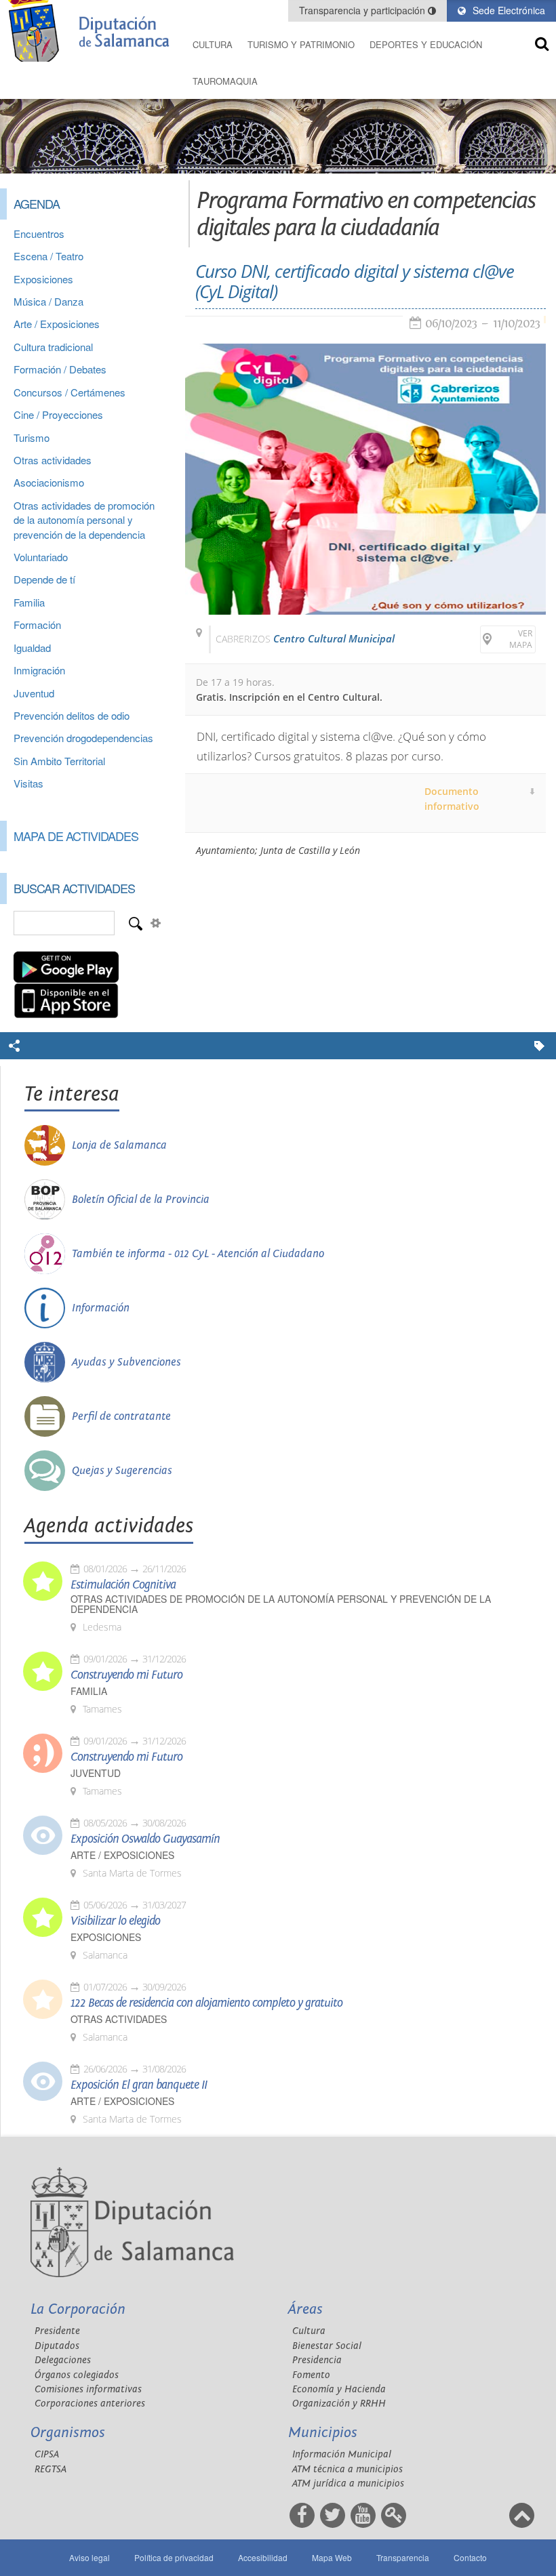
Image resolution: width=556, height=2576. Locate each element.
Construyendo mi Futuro (126, 1675)
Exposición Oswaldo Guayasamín (145, 1839)
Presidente (57, 2331)
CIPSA (47, 2454)
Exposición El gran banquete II (139, 2085)
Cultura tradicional (53, 347)
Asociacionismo (49, 482)
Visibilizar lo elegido (115, 1921)
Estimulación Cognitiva (123, 1585)
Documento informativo (452, 799)
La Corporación (78, 2309)
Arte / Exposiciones (57, 324)
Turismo (32, 437)
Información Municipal (342, 2454)
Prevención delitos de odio (72, 715)
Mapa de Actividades (76, 836)
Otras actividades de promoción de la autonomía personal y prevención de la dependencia (84, 520)
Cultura (213, 44)
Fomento (311, 2375)
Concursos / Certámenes (69, 392)
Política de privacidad (174, 2557)
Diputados (57, 2346)
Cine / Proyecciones (58, 414)
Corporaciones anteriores (90, 2404)
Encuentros (39, 233)
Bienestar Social (327, 2346)
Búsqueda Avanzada (155, 923)
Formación (37, 625)
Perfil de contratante (121, 1416)
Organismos (68, 2433)
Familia (29, 602)
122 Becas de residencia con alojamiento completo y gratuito (206, 2003)
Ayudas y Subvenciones (126, 1362)
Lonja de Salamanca (119, 1145)
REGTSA (51, 2469)
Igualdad (32, 648)
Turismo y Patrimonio (301, 44)
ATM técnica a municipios (347, 2469)
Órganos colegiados (77, 2375)
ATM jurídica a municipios (348, 2483)
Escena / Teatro (48, 256)
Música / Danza (48, 301)
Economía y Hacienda (339, 2389)
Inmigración (39, 670)
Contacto (470, 2557)
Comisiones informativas (88, 2389)
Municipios (323, 2433)
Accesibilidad (263, 2557)
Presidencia (317, 2360)
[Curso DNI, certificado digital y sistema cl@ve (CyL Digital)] (365, 479)
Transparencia (403, 2557)
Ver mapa (521, 639)
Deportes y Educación (426, 44)
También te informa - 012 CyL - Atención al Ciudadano (198, 1254)
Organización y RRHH (339, 2404)
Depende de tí (44, 579)
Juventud (34, 693)
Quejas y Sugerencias (122, 1471)
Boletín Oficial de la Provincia (141, 1200)
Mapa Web (332, 2557)
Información (101, 1308)
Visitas (28, 783)
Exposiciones (43, 279)
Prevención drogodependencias (83, 738)
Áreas (305, 2309)
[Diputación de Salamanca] (93, 31)
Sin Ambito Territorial (59, 761)
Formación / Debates (60, 369)
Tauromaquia (225, 81)
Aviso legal (90, 2557)
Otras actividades (53, 460)
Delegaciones (63, 2360)
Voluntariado (41, 557)
